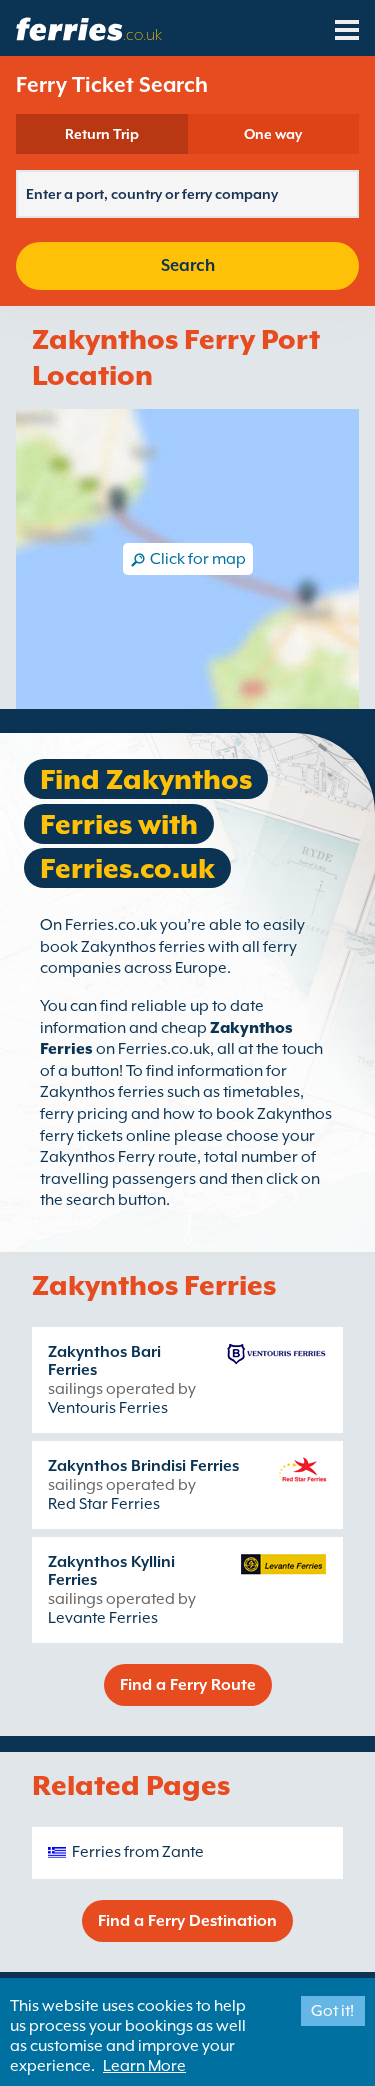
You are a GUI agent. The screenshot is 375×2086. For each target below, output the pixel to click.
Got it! (332, 2011)
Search (188, 265)
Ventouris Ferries (108, 1408)
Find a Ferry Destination (187, 1921)
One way (273, 134)
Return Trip (102, 134)
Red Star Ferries (104, 1504)
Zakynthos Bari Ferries (104, 1361)
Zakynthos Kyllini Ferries (111, 1571)
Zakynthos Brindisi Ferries (143, 1466)
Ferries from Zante (138, 1852)
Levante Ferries (103, 1618)
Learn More (144, 2066)
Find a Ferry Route (188, 1685)
